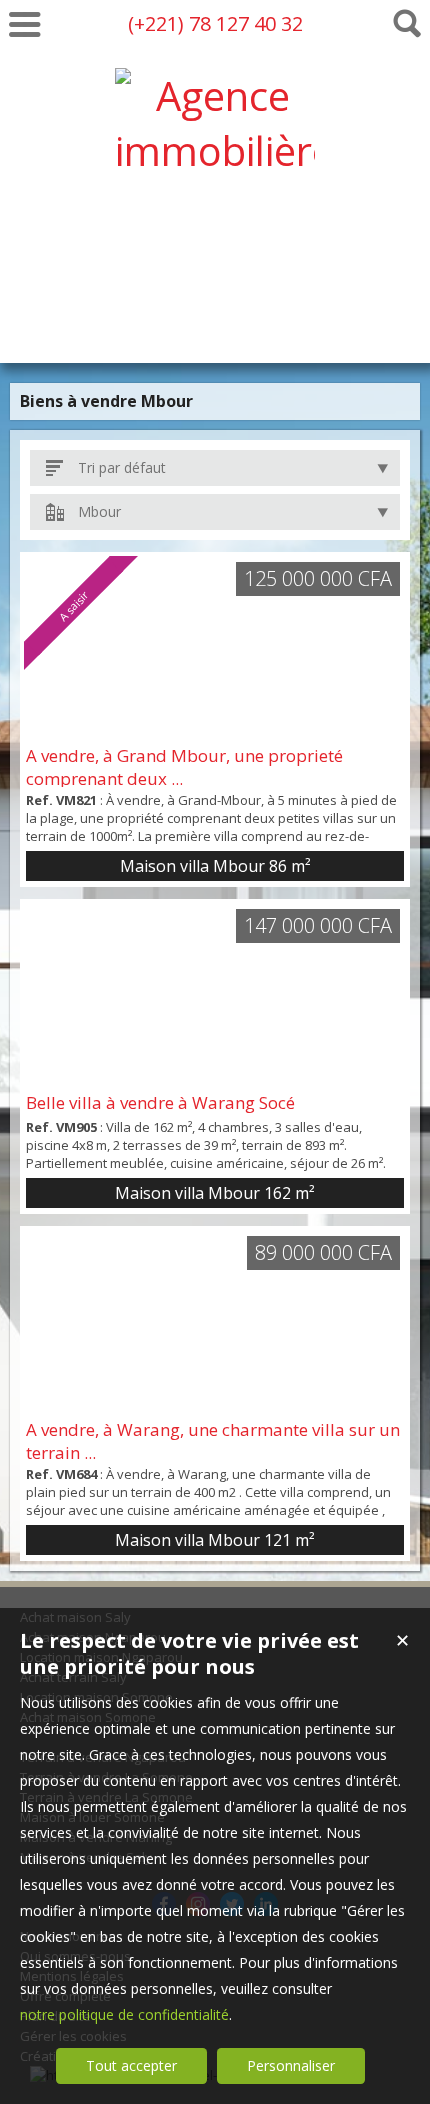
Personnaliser (291, 2065)
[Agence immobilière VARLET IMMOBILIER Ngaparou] (215, 315)
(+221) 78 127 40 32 (215, 23)
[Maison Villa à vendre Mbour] (215, 995)
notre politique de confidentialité (124, 2014)
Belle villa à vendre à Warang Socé (160, 1102)
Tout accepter (131, 2065)
